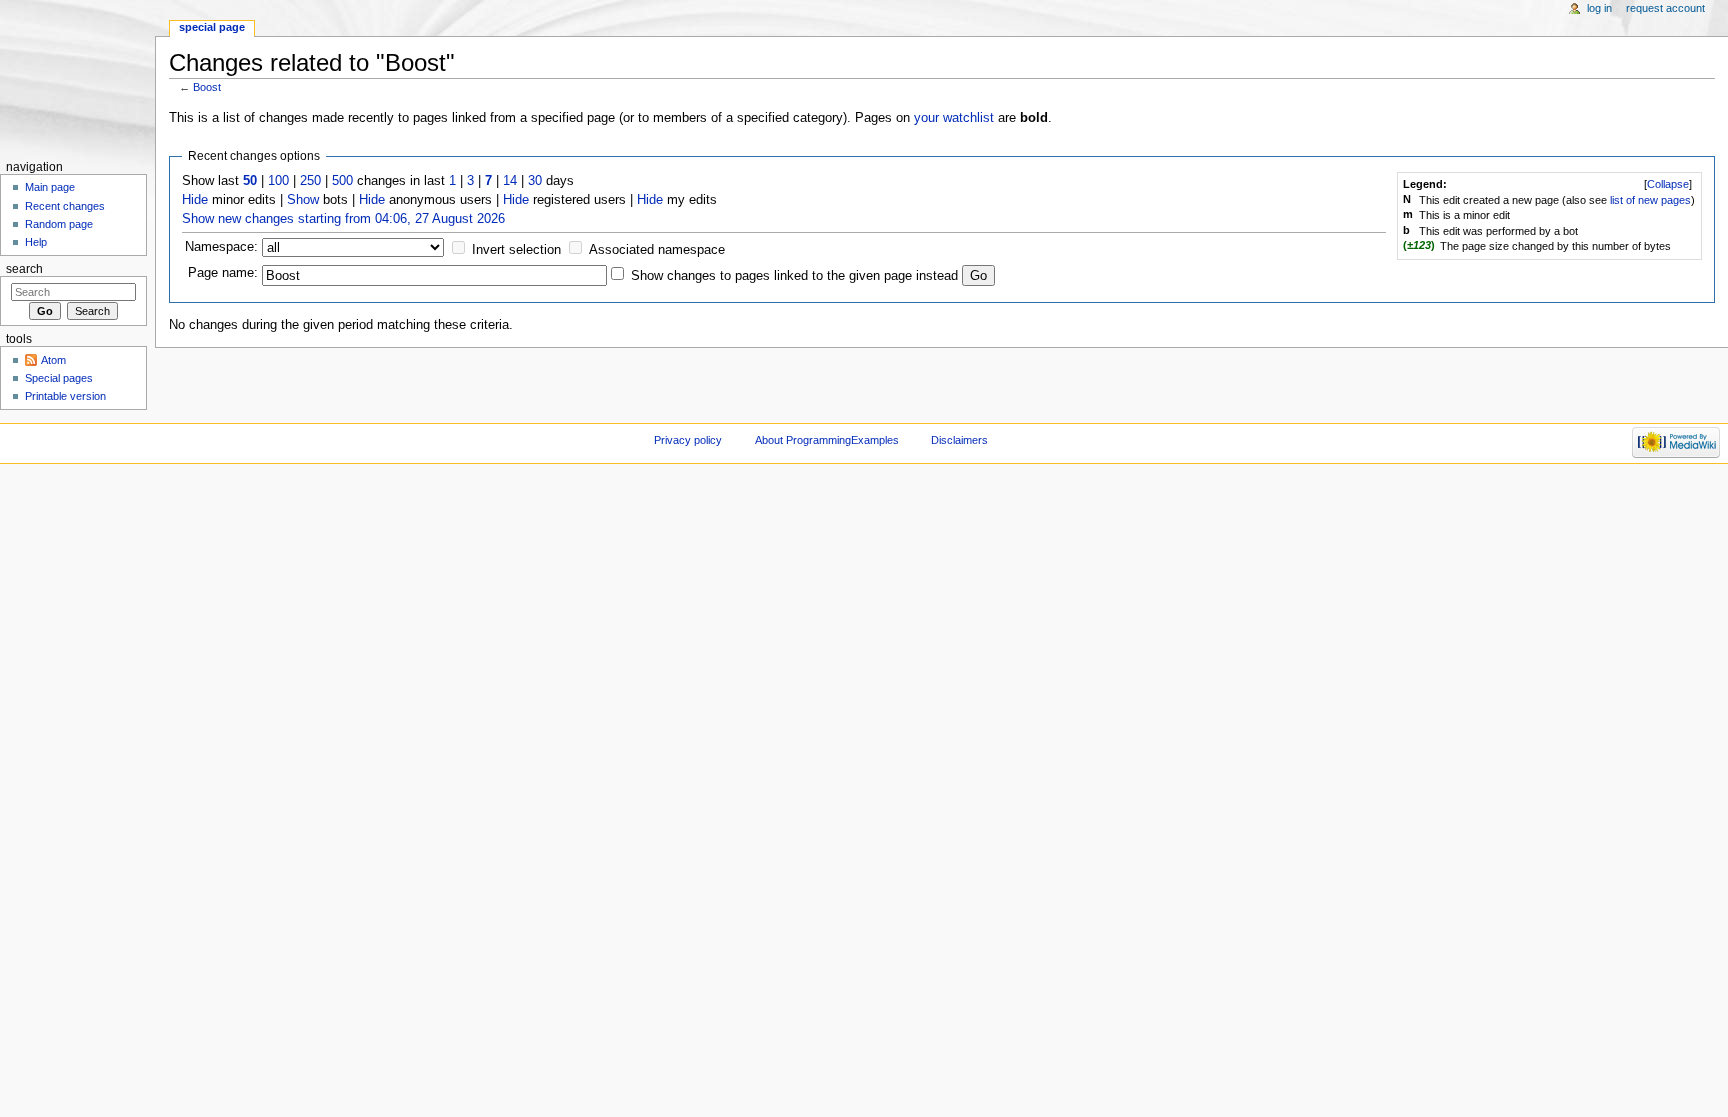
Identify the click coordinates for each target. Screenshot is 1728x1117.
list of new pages (1650, 200)
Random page (59, 224)
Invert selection (516, 250)
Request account (1665, 8)
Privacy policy (688, 440)
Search (24, 269)
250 (310, 181)
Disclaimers (959, 440)
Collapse (1668, 184)
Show (303, 200)
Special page (212, 27)
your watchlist (954, 118)
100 (278, 181)
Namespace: (221, 247)
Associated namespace (657, 250)
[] (1668, 184)
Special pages (59, 378)
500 (342, 181)
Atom (53, 360)
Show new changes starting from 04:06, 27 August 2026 (343, 219)
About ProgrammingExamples (827, 440)
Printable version (65, 396)
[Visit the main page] (77, 77)
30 (535, 181)
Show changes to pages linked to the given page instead (794, 276)
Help (36, 242)
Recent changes (65, 206)
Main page (50, 187)
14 (510, 181)
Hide (195, 200)
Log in (1599, 8)
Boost (207, 87)
